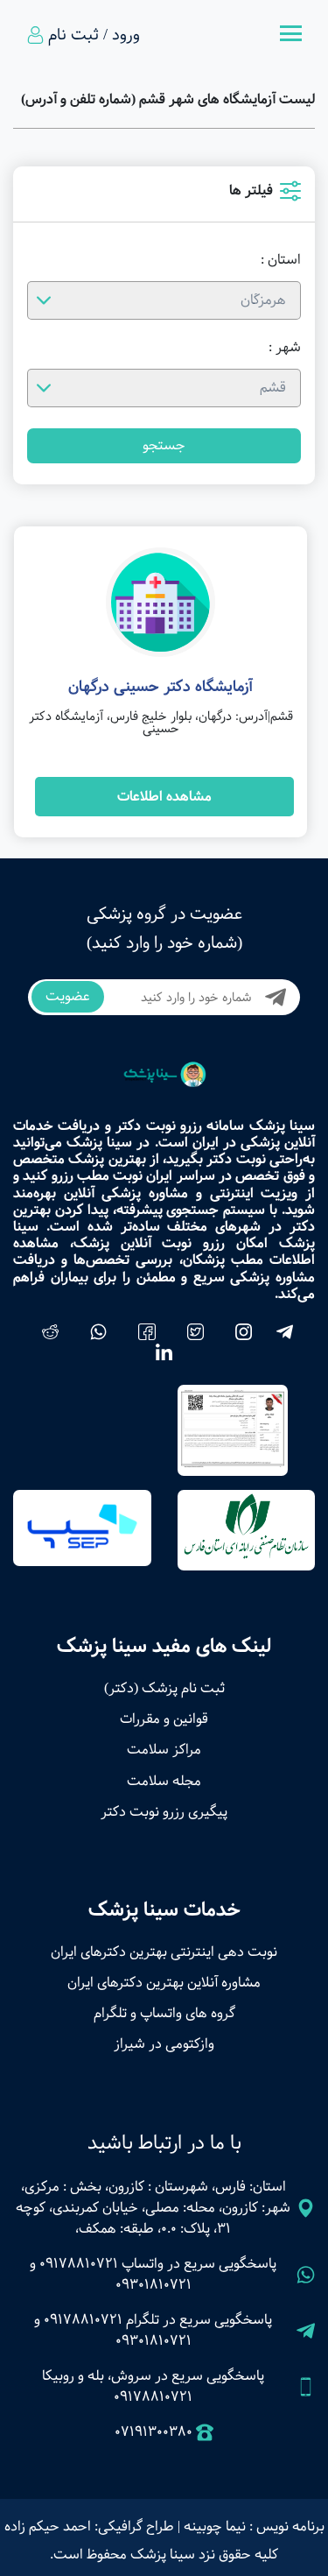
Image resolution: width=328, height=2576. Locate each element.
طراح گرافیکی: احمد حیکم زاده (89, 2527)
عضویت (68, 996)
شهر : (285, 348)
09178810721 (79, 2264)
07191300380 (154, 2432)
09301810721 (154, 2285)
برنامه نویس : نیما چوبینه (254, 2527)
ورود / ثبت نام (94, 35)
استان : (281, 260)
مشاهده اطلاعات (164, 797)
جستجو (164, 445)
